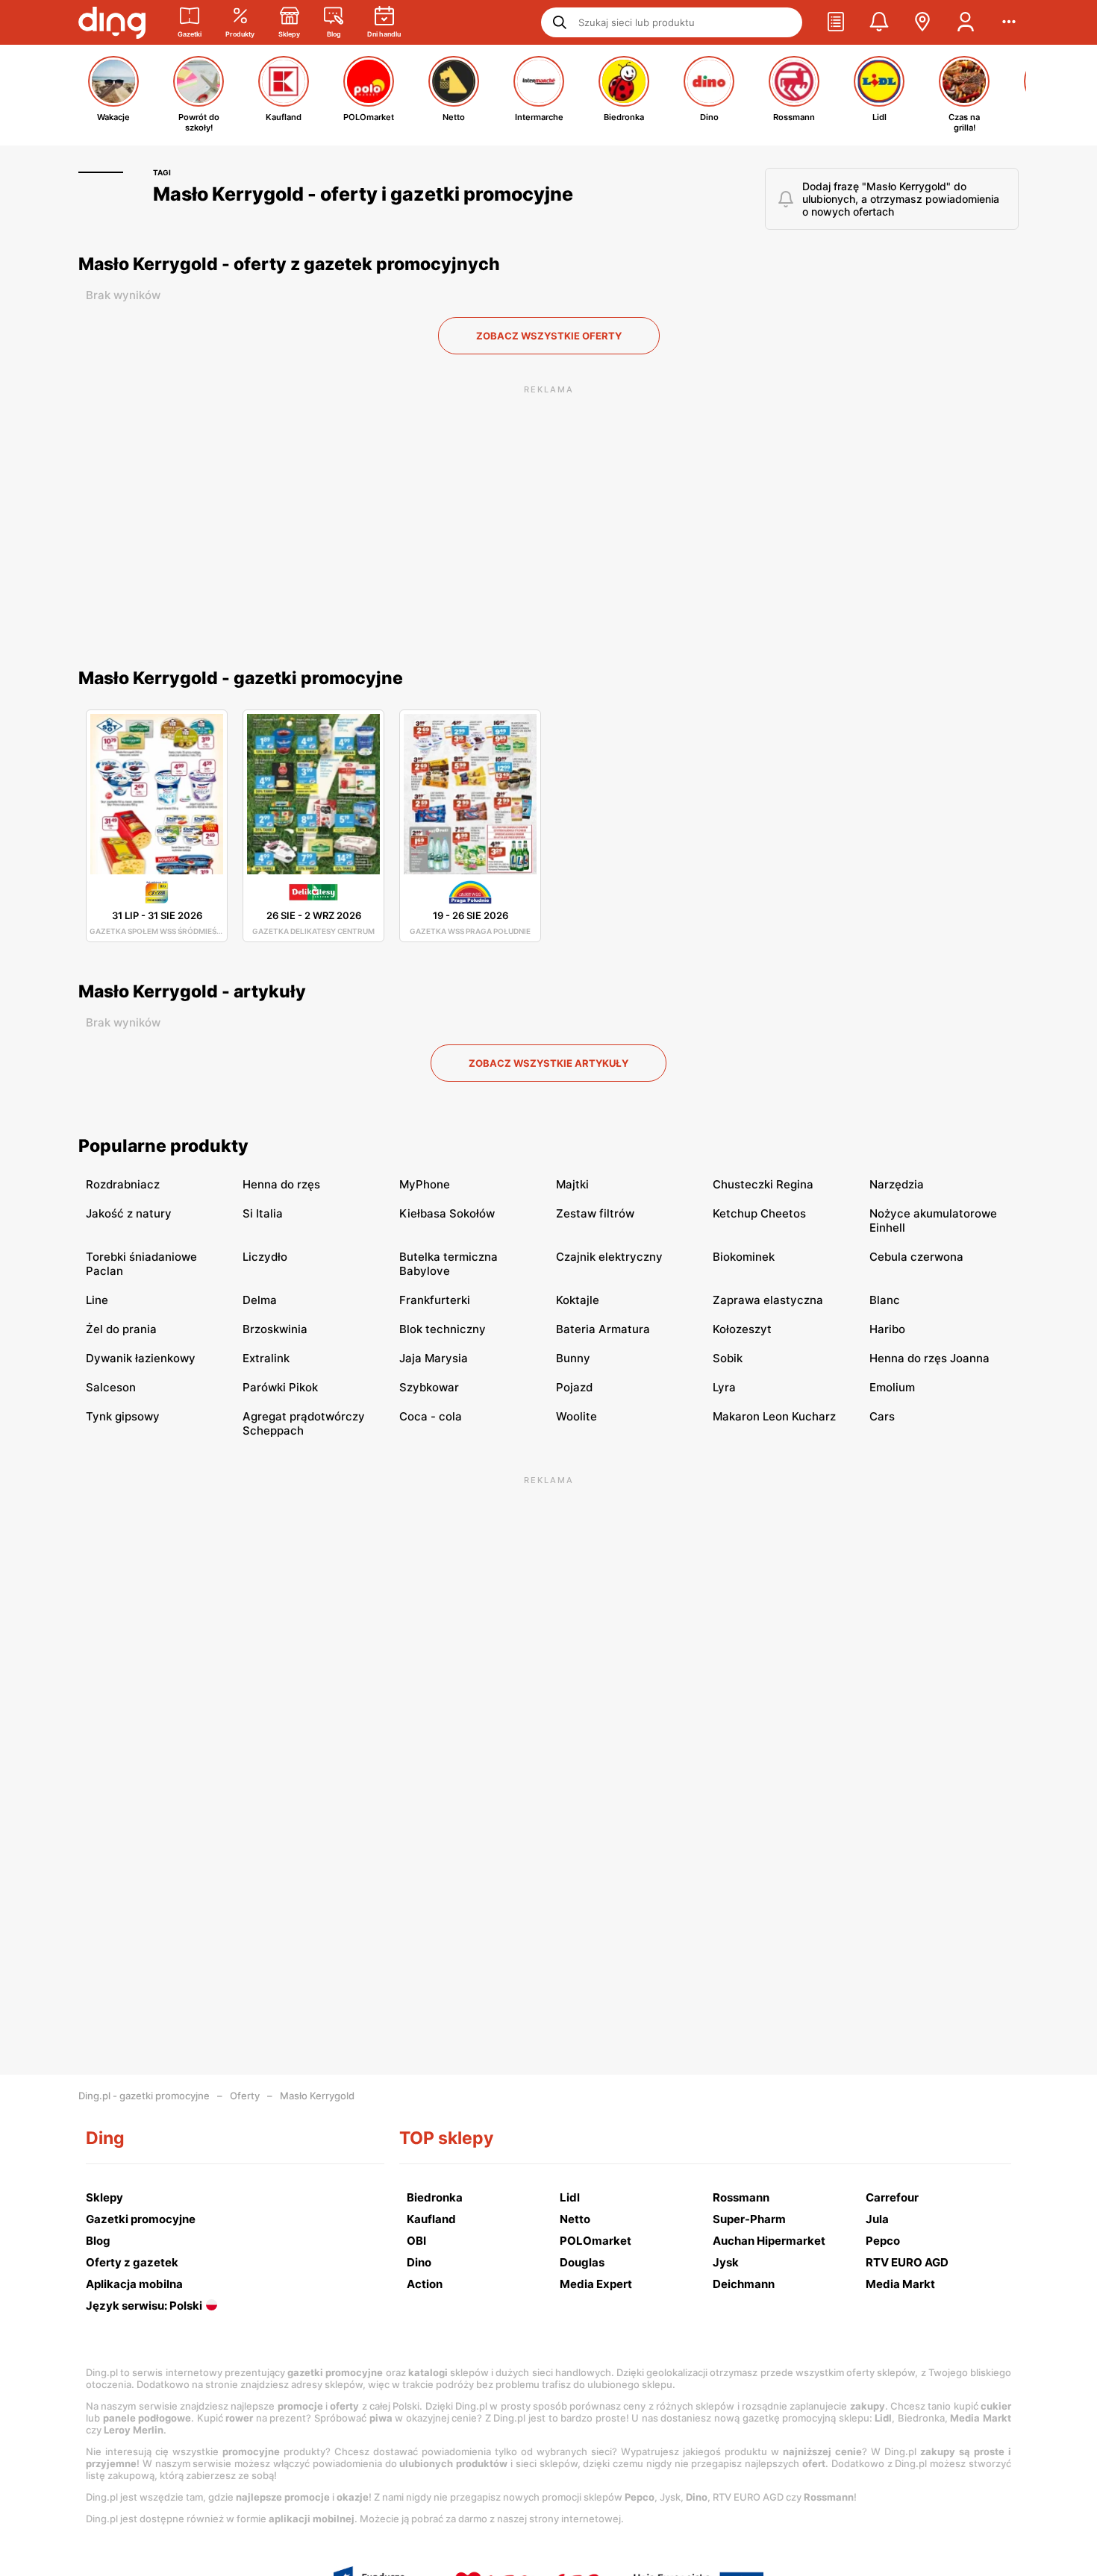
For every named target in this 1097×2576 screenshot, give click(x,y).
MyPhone (425, 1184)
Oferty (245, 2096)
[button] (836, 22)
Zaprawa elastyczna (768, 1300)
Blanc (885, 1300)
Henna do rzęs (281, 1184)
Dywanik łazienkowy (141, 1358)
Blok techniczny (443, 1329)
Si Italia (263, 1213)
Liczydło (265, 1257)
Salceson (111, 1387)
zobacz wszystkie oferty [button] (549, 336)
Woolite (576, 1416)
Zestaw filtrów (595, 1213)
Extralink (266, 1358)
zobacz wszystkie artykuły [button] (548, 1063)
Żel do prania (121, 1329)
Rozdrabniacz (123, 1184)
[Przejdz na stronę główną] (112, 22)
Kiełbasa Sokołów (447, 1213)
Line (97, 1300)
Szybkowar (429, 1387)
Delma (260, 1300)
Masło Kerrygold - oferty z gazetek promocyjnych (289, 264)
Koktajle (578, 1300)
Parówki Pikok (280, 1387)
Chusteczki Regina (763, 1184)
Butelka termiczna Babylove (449, 1264)
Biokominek (744, 1257)
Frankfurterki (435, 1300)
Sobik (728, 1358)
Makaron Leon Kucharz (774, 1416)
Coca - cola (431, 1416)
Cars (882, 1416)
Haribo (887, 1329)
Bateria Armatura (603, 1329)
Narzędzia (897, 1184)
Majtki (572, 1184)
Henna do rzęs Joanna (929, 1358)
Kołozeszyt (742, 1329)
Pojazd (574, 1387)
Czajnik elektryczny (609, 1257)
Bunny (573, 1358)
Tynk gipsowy (123, 1416)
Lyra (724, 1387)
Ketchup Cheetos (759, 1213)
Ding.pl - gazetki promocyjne (144, 2096)
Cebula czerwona (916, 1257)
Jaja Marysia (434, 1358)
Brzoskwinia (275, 1329)
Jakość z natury (129, 1213)
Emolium (892, 1387)
